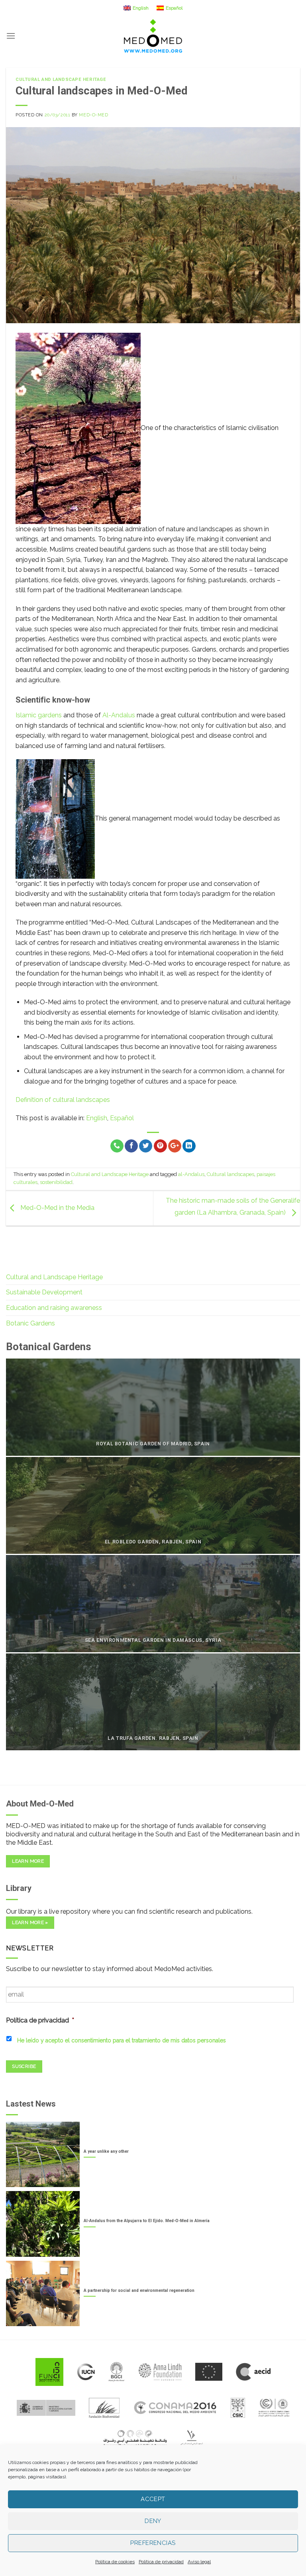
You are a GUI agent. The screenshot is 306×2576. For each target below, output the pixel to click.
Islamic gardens (39, 715)
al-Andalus (191, 1174)
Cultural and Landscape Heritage (61, 80)
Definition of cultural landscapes (63, 1100)
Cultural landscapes (230, 1174)
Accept (153, 2499)
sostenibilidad (56, 1182)
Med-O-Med (93, 115)
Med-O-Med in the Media (57, 1208)
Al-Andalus (119, 715)
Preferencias (153, 2543)
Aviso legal (199, 2562)
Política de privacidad (161, 2562)
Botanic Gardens (30, 1323)
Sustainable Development (44, 1292)
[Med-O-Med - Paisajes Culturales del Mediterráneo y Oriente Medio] (153, 36)
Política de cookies (115, 2562)
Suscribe (24, 2066)
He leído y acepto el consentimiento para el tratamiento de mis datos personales (122, 2040)
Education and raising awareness (54, 1308)
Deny (153, 2521)
